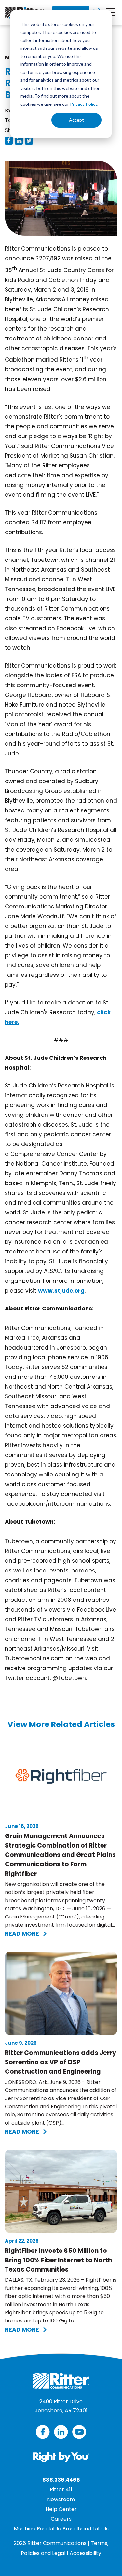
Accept (76, 120)
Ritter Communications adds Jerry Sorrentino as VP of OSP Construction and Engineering (61, 2062)
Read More (22, 1934)
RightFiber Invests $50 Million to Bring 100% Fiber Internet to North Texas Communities (58, 2260)
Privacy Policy (84, 104)
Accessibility (85, 2553)
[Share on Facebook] (9, 141)
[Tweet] (29, 141)
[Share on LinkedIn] (19, 141)
